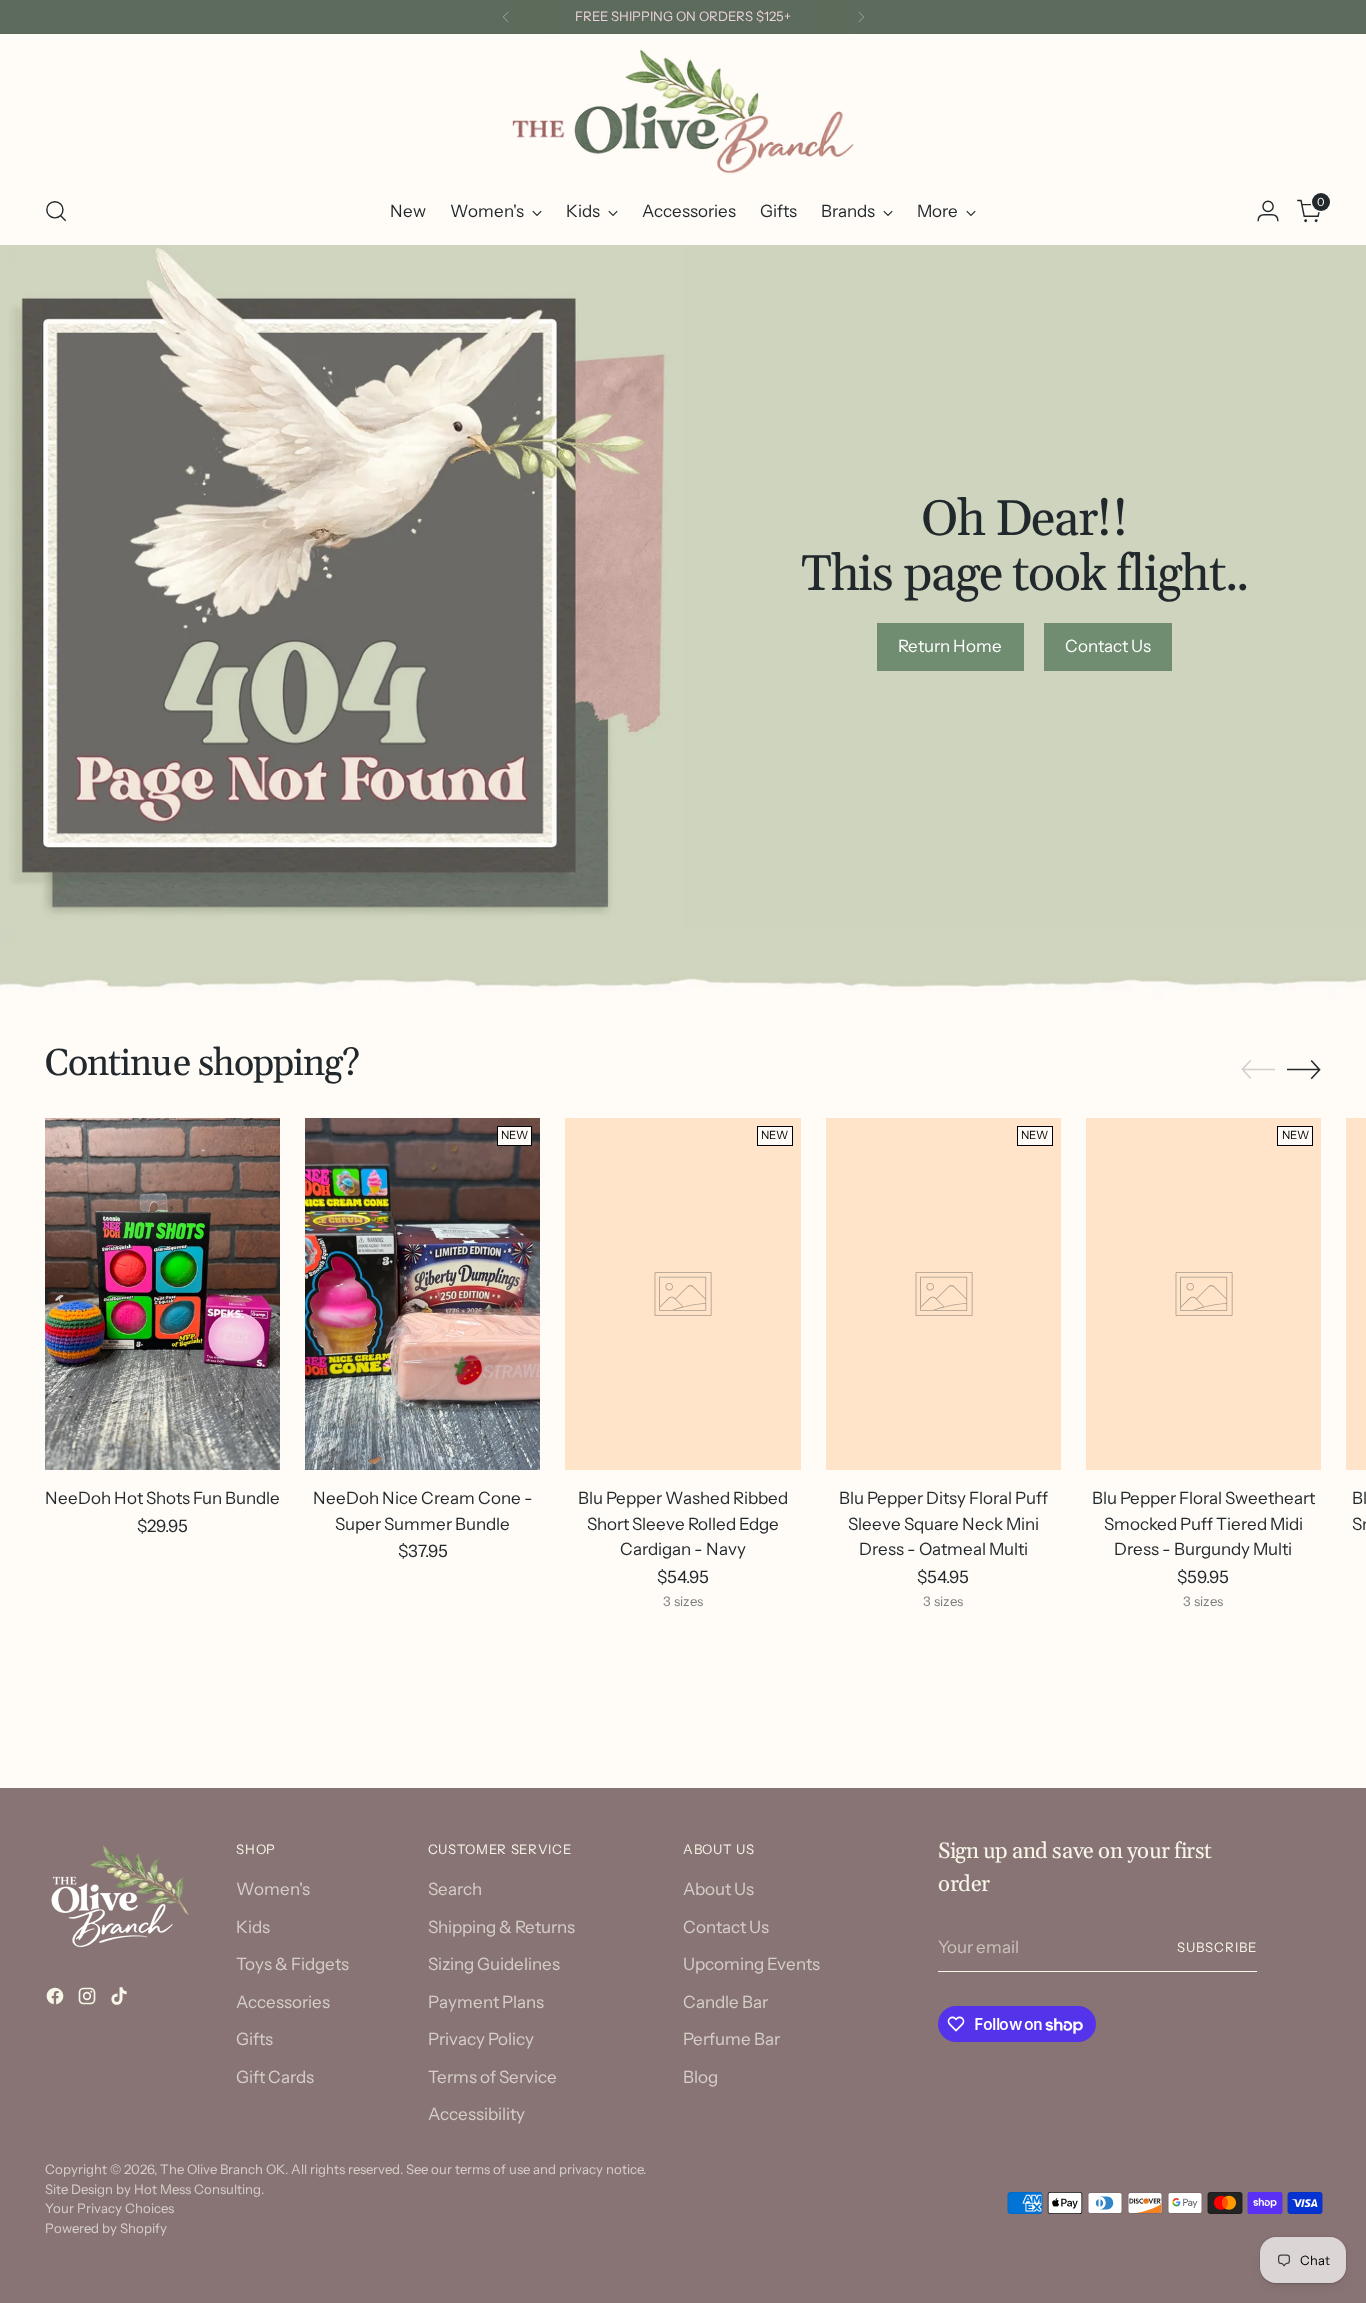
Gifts (254, 2039)
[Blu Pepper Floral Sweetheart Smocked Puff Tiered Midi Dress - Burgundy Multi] (1203, 1294)
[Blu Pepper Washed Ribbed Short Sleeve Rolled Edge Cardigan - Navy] (682, 1294)
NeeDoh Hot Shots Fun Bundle (162, 1498)
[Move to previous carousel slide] (1258, 1070)
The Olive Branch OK (222, 2169)
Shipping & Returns (501, 1927)
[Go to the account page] (1268, 211)
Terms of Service (492, 2077)
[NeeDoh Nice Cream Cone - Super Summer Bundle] (422, 1294)
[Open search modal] (56, 211)
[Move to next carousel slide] (1304, 1069)
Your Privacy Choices (109, 2208)
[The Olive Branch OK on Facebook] (57, 2000)
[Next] (861, 17)
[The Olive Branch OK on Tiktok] (121, 2000)
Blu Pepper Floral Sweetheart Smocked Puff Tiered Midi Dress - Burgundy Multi (1203, 1523)
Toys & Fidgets (292, 1964)
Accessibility (476, 2114)
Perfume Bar (731, 2039)
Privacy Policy (481, 2039)
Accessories (283, 2002)
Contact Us (726, 1927)
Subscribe (1217, 1947)
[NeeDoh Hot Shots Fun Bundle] (162, 1294)
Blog (700, 2077)
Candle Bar (725, 2002)
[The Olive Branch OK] (683, 111)
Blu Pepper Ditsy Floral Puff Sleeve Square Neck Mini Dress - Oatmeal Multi (943, 1523)
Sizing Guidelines (494, 1964)
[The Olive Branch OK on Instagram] (89, 2000)
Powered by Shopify (106, 2228)
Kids (253, 1927)
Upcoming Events (751, 1964)
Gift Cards (275, 2077)
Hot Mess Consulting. (199, 2189)
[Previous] (506, 17)
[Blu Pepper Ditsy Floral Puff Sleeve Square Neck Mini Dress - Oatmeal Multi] (943, 1294)
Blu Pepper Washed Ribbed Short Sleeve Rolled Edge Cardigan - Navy (683, 1523)
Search (455, 1889)
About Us (718, 1889)
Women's (273, 1889)
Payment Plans (486, 2002)
